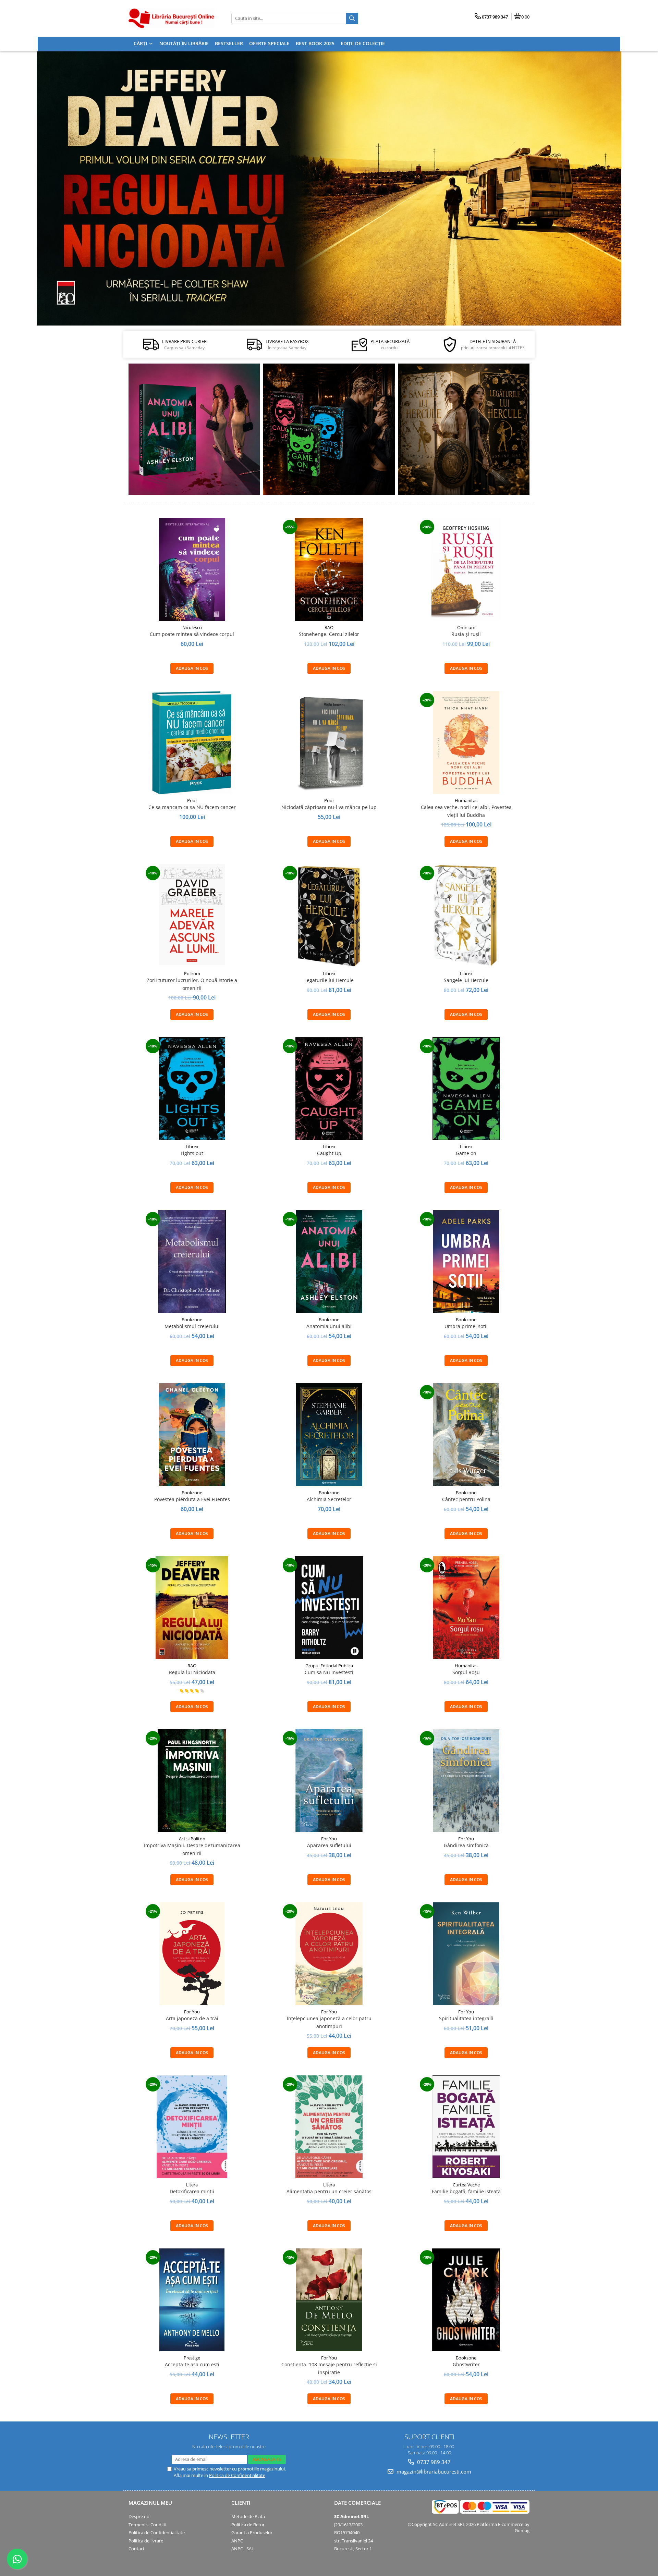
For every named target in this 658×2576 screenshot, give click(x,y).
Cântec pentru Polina (466, 1499)
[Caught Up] (329, 1089)
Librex (329, 973)
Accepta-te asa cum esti (192, 2364)
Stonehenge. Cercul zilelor (329, 634)
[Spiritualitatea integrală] (466, 1954)
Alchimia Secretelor (329, 1499)
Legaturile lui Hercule (329, 980)
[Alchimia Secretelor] (329, 1435)
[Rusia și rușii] (466, 569)
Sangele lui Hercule (466, 980)
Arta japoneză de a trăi (192, 2018)
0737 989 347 (433, 2462)
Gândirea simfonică (466, 1845)
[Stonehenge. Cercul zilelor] (329, 569)
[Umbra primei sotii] (466, 1262)
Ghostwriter (466, 2364)
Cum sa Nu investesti (329, 1672)
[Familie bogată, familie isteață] (466, 2127)
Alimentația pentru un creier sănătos (329, 2191)
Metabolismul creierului (192, 1326)
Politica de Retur (248, 2525)
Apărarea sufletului (329, 1845)
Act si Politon (192, 1839)
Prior (192, 800)
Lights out (192, 1153)
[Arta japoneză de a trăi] (192, 1954)
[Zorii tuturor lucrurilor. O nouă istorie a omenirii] (192, 916)
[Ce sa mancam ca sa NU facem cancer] (192, 743)
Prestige (192, 2358)
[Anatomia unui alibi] (194, 429)
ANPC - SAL (243, 2549)
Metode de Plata (248, 2516)
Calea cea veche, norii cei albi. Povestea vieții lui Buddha (466, 811)
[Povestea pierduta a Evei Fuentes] (192, 1435)
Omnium (466, 627)
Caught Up (329, 1153)
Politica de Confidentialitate (237, 2475)
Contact (137, 2549)
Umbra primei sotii (466, 1326)
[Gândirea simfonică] (466, 1781)
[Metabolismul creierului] (192, 1262)
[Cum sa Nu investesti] (329, 1608)
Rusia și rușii (466, 634)
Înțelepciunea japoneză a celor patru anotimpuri (329, 2022)
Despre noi (139, 2516)
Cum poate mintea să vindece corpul (192, 634)
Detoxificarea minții (192, 2191)
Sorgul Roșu (466, 1672)
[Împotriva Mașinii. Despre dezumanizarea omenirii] (192, 1781)
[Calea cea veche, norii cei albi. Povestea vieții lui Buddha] (466, 743)
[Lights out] (192, 1089)
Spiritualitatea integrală (466, 2018)
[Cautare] (352, 18)
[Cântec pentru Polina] (464, 429)
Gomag (522, 2530)
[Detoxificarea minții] (192, 2127)
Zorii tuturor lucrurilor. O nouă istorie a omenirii (192, 984)
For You (329, 1839)
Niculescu (192, 627)
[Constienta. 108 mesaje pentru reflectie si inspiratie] (329, 2300)
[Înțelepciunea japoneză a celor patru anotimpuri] (329, 1954)
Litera (192, 2185)
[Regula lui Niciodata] (329, 188)
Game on (466, 1153)
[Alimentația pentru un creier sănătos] (329, 2127)
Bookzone (192, 1320)
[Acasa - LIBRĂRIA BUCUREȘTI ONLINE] (171, 18)
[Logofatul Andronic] (329, 429)
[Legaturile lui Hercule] (329, 916)
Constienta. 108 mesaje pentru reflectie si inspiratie (329, 2368)
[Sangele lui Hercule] (466, 916)
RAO (329, 627)
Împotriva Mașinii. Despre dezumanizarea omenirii (192, 1849)
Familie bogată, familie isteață (466, 2191)
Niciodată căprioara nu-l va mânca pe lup (329, 807)
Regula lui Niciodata (192, 1672)
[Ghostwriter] (466, 2300)
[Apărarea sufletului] (329, 1781)
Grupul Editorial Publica (329, 1666)
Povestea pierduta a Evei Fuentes (192, 1499)
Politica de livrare (146, 2541)
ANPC (237, 2541)
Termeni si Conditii (147, 2525)
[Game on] (466, 1089)
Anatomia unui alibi (329, 1326)
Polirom (192, 973)
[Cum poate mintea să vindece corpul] (192, 569)
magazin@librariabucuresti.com (433, 2471)
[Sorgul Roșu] (466, 1608)
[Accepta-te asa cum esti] (192, 2300)
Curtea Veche (466, 2185)
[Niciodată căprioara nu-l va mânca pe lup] (329, 743)
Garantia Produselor (252, 2532)
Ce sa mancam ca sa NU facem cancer (192, 807)
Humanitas (466, 800)
